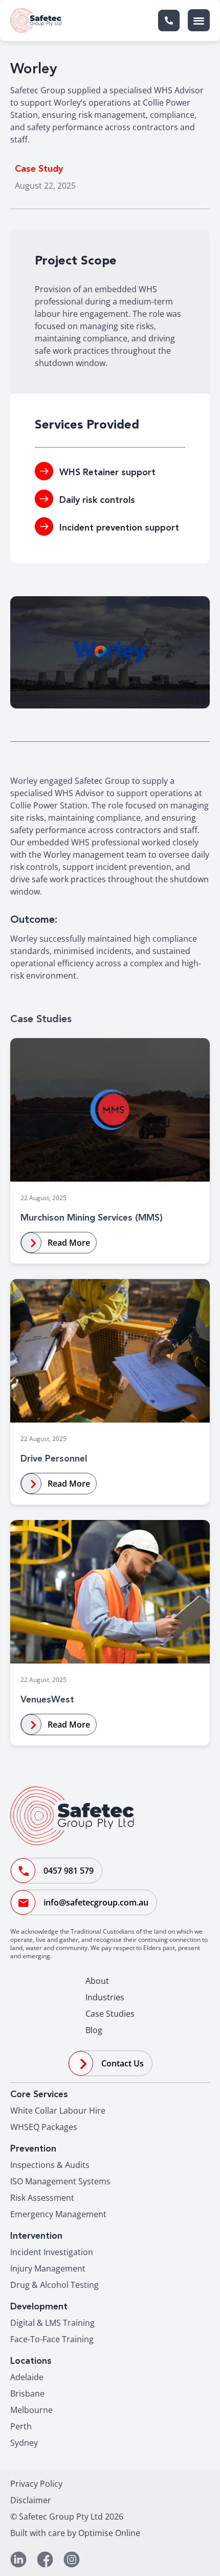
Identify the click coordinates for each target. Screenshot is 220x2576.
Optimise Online (109, 2533)
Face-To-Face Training (52, 2339)
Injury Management (48, 2268)
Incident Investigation (52, 2252)
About (97, 1981)
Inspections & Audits (50, 2165)
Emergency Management (58, 2214)
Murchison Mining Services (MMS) (92, 1218)
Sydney (24, 2443)
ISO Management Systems (60, 2181)
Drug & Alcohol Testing (54, 2285)
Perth (21, 2426)
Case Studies (110, 2014)
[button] (199, 20)
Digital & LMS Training (52, 2323)
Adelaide (27, 2377)
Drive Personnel (54, 1459)
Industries (105, 1997)
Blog (94, 2030)
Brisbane (27, 2394)
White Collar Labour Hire (58, 2111)
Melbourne (31, 2410)
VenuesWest (47, 1700)
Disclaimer (31, 2500)
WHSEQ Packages (44, 2127)
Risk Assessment (42, 2198)
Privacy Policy (36, 2484)
